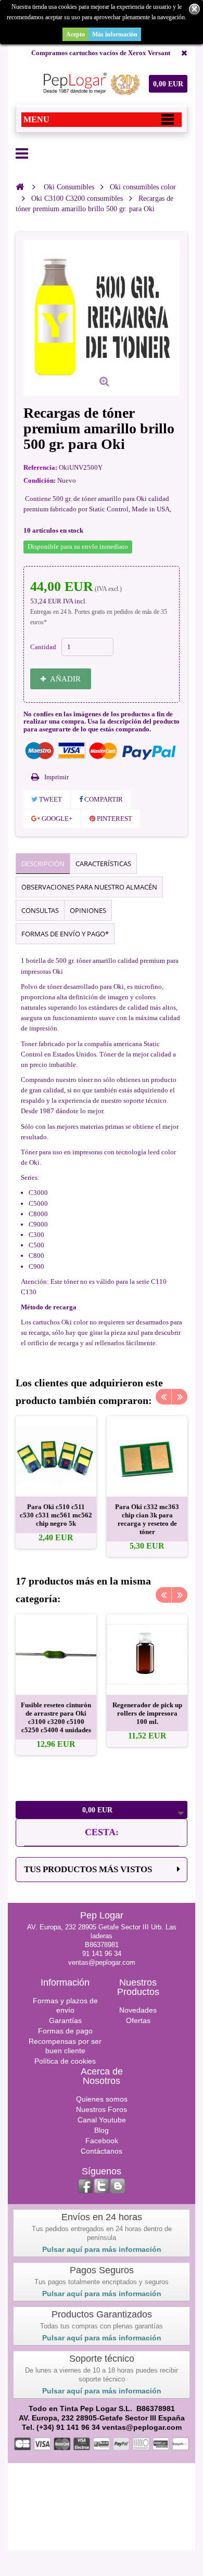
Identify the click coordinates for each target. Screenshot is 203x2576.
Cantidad (43, 647)
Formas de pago (65, 2031)
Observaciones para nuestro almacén (89, 887)
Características (103, 864)
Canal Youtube (102, 2120)
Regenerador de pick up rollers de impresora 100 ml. (147, 1713)
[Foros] (118, 2186)
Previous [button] (163, 1397)
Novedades (138, 2010)
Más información (115, 34)
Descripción (43, 864)
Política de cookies (65, 2061)
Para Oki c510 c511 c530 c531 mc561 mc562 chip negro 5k (56, 1515)
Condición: (40, 480)
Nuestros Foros (102, 2109)
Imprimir (56, 777)
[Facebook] (85, 2186)
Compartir (103, 799)
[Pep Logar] (90, 84)
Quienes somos (102, 2099)
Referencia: (40, 467)
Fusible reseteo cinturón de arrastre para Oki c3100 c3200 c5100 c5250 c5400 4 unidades (56, 1717)
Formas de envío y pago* (65, 934)
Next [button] (180, 1397)
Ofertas (138, 2020)
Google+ (56, 819)
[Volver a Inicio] (20, 187)
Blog (102, 2130)
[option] (56, 1482)
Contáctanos (102, 2151)
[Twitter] (102, 2186)
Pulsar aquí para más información (102, 2249)
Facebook (102, 2141)
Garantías (65, 2020)
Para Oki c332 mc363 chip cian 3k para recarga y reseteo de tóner (147, 1519)
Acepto (75, 34)
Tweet (50, 799)
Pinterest (114, 819)
